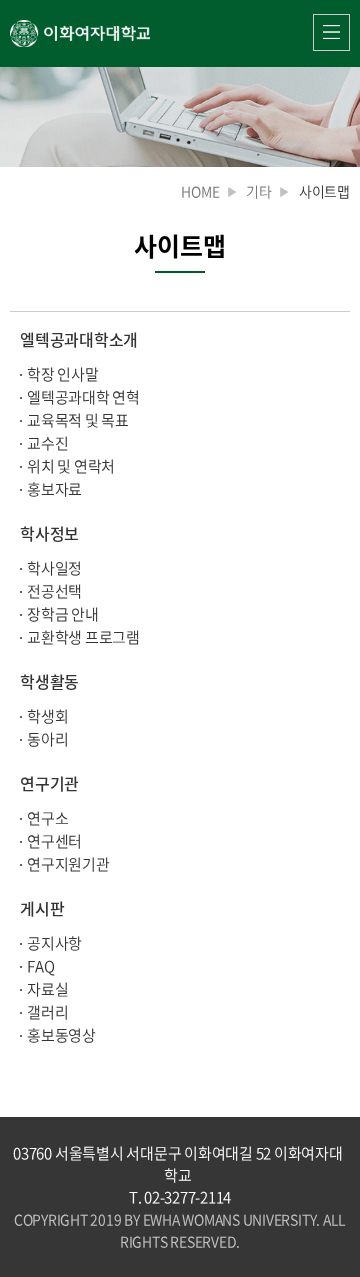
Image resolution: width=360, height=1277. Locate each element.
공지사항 (54, 943)
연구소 (47, 818)
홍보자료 (54, 489)
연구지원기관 (68, 864)
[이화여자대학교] (80, 33)
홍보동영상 (61, 1035)
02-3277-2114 (187, 1197)
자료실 (47, 989)
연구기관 (49, 783)
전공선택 (54, 591)
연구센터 (54, 841)
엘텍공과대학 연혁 (83, 397)
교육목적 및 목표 (78, 420)
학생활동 (49, 681)
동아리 (47, 739)
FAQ (40, 966)
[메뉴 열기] (331, 32)
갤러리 (47, 1012)
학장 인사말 (63, 374)
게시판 (42, 908)
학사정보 (49, 533)
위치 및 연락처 (71, 466)
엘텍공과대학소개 (79, 339)
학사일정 (54, 568)
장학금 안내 (63, 614)
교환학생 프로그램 (83, 637)
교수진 (47, 443)
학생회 (47, 716)
